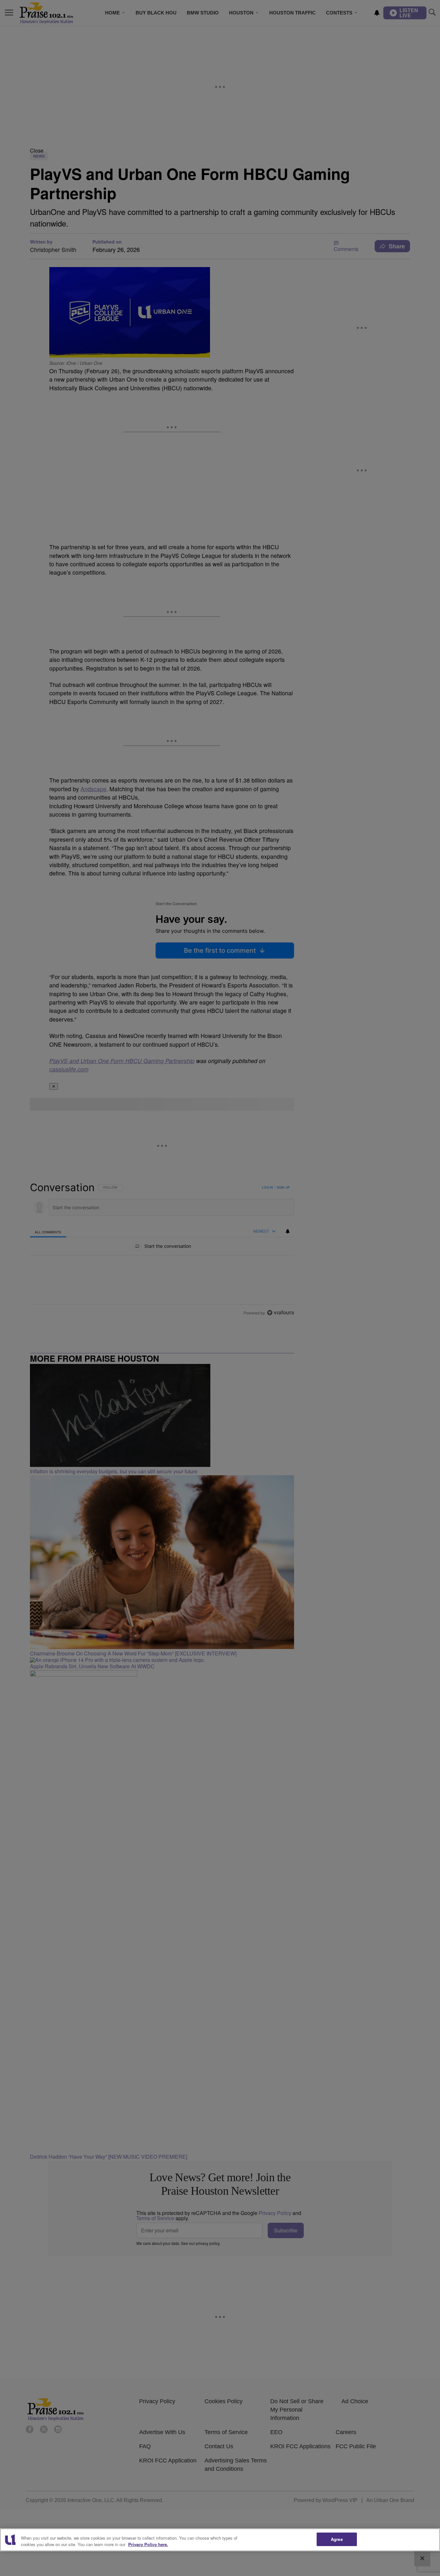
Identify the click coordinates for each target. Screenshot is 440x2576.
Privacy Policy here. (148, 2544)
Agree (337, 2539)
